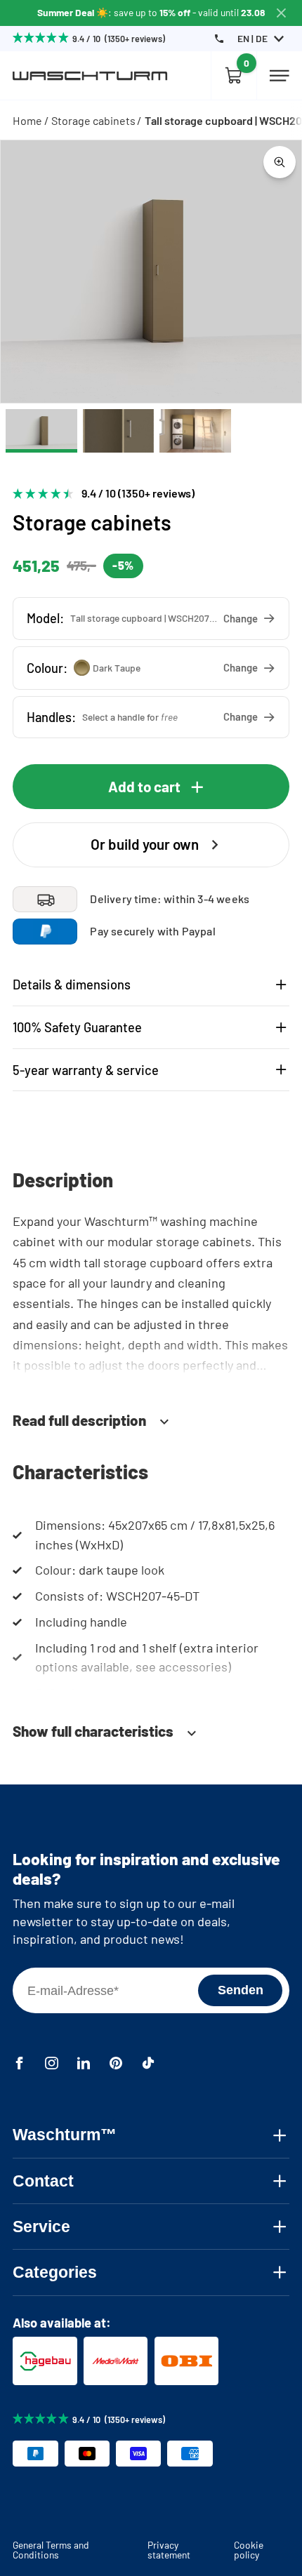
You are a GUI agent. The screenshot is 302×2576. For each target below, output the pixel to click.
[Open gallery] (280, 162)
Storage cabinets (93, 120)
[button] (151, 619)
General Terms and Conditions (51, 2550)
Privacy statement (169, 2550)
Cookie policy (249, 2550)
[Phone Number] (219, 39)
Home (27, 120)
